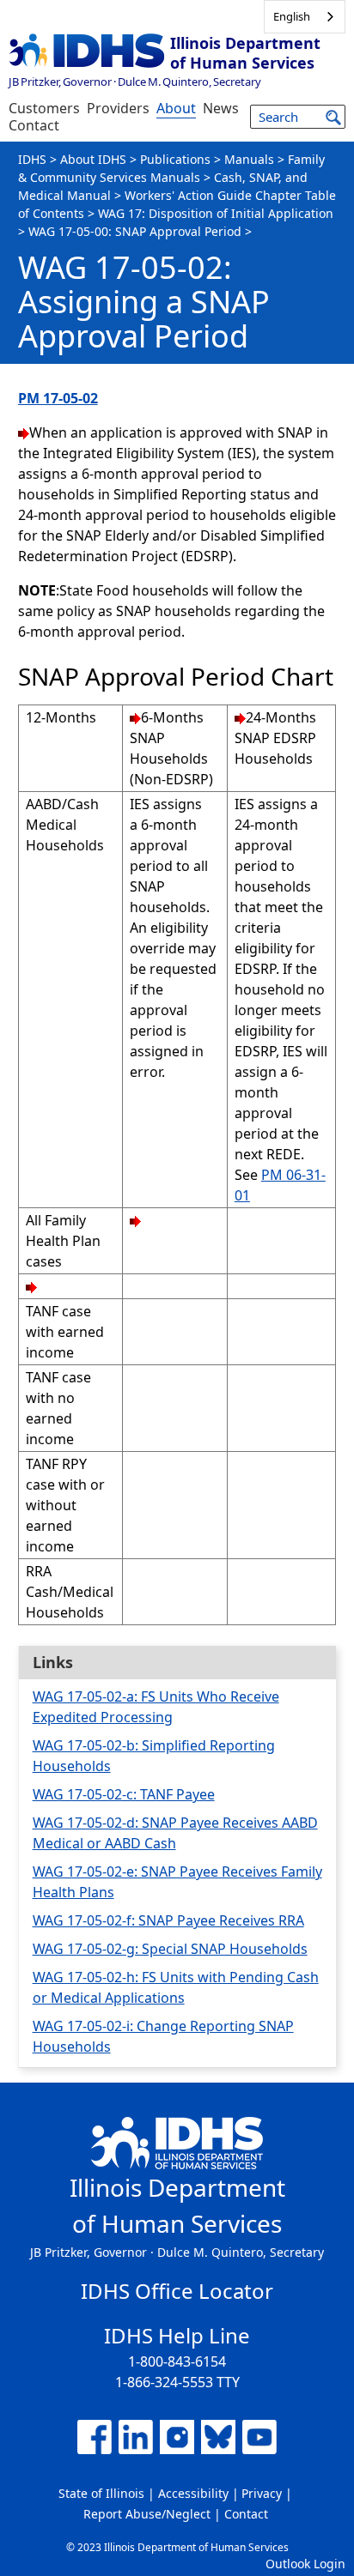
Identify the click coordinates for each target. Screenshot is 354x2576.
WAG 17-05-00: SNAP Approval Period (135, 231)
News (221, 108)
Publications (175, 159)
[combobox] (305, 17)
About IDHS (93, 159)
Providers (118, 108)
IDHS (32, 159)
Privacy (262, 2493)
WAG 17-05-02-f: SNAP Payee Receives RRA (168, 1920)
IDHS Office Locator (177, 2291)
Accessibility (193, 2493)
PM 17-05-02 (58, 398)
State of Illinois (101, 2493)
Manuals (249, 159)
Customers (44, 108)
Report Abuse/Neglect (147, 2514)
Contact (34, 125)
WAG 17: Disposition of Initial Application (216, 213)
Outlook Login (305, 2564)
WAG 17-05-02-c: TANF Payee (124, 1794)
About (176, 108)
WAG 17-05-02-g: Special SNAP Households (170, 1949)
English (292, 16)
